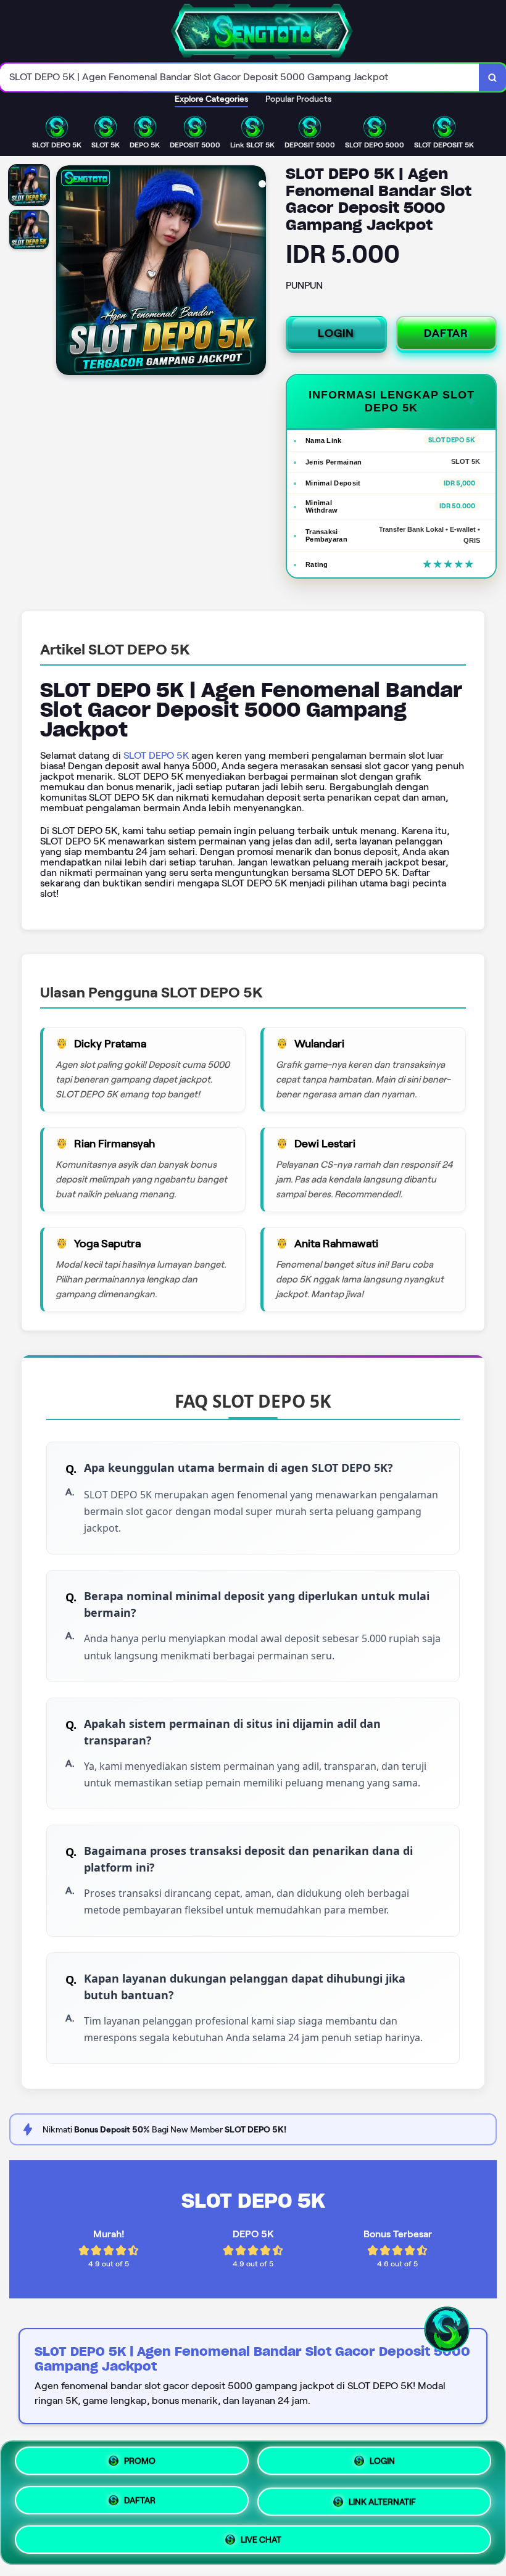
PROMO (140, 2466)
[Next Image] (256, 272)
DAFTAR (446, 333)
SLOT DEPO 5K (156, 755)
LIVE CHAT (261, 2535)
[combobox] (240, 77)
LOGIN (336, 333)
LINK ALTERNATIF (382, 2498)
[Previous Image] (66, 272)
